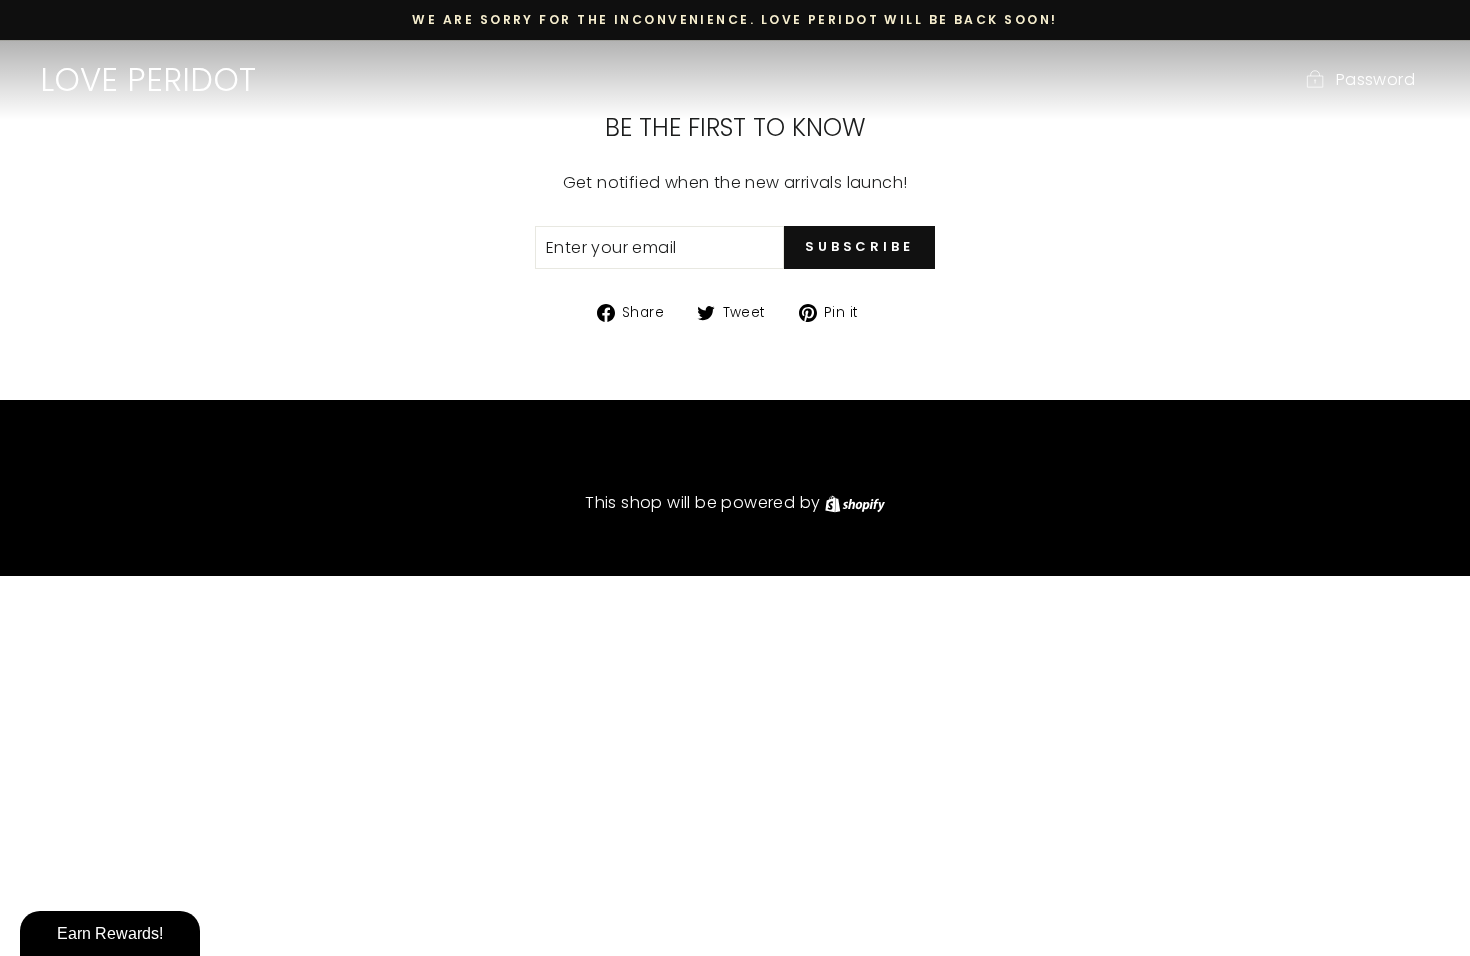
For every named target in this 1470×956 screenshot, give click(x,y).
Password (1375, 79)
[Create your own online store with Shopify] (855, 502)
